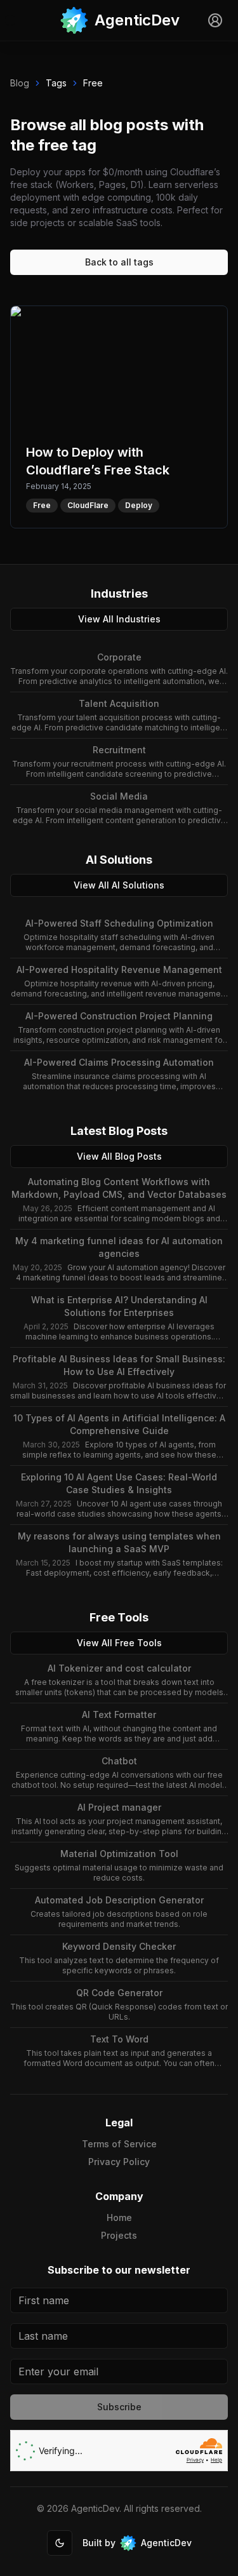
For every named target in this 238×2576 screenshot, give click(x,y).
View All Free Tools (119, 1643)
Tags (56, 83)
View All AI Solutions (119, 885)
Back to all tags (119, 262)
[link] (119, 20)
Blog (20, 83)
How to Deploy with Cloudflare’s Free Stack (116, 313)
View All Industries (119, 619)
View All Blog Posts (119, 1156)
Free (93, 83)
